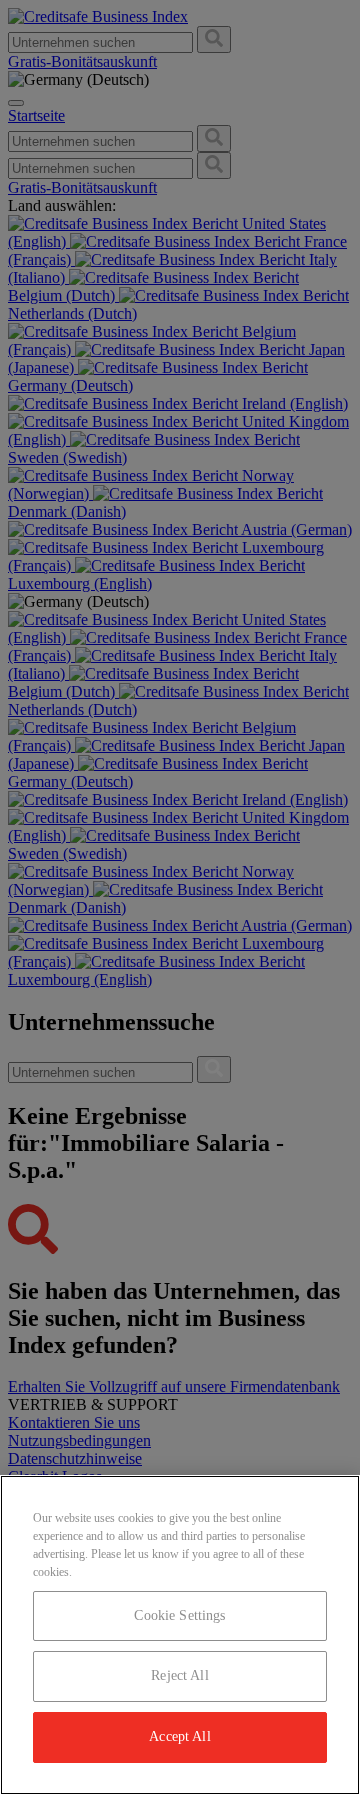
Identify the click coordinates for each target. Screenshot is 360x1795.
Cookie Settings (179, 1615)
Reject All (179, 1675)
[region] (180, 1635)
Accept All (179, 1736)
